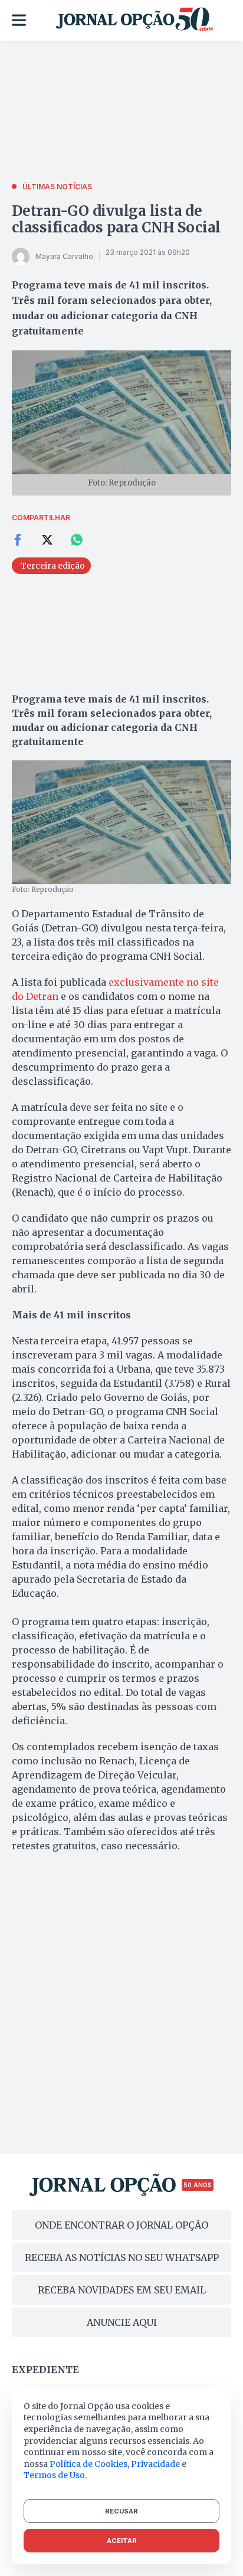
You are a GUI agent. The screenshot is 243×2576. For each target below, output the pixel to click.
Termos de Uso (54, 2475)
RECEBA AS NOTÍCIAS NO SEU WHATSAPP (122, 2257)
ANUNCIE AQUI (122, 2322)
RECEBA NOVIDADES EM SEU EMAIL (122, 2290)
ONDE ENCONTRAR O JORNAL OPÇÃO (121, 2225)
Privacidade (155, 2464)
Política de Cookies (88, 2464)
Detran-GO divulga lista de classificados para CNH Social (116, 219)
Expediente (45, 2370)
